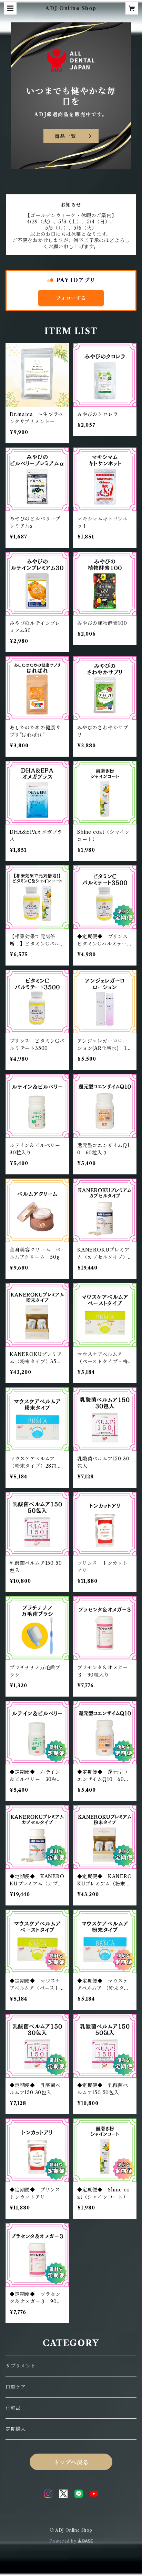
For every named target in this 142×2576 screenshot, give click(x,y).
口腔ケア (16, 2387)
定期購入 (16, 2429)
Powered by (64, 2541)
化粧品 (13, 2408)
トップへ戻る (71, 2462)
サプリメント (21, 2366)
